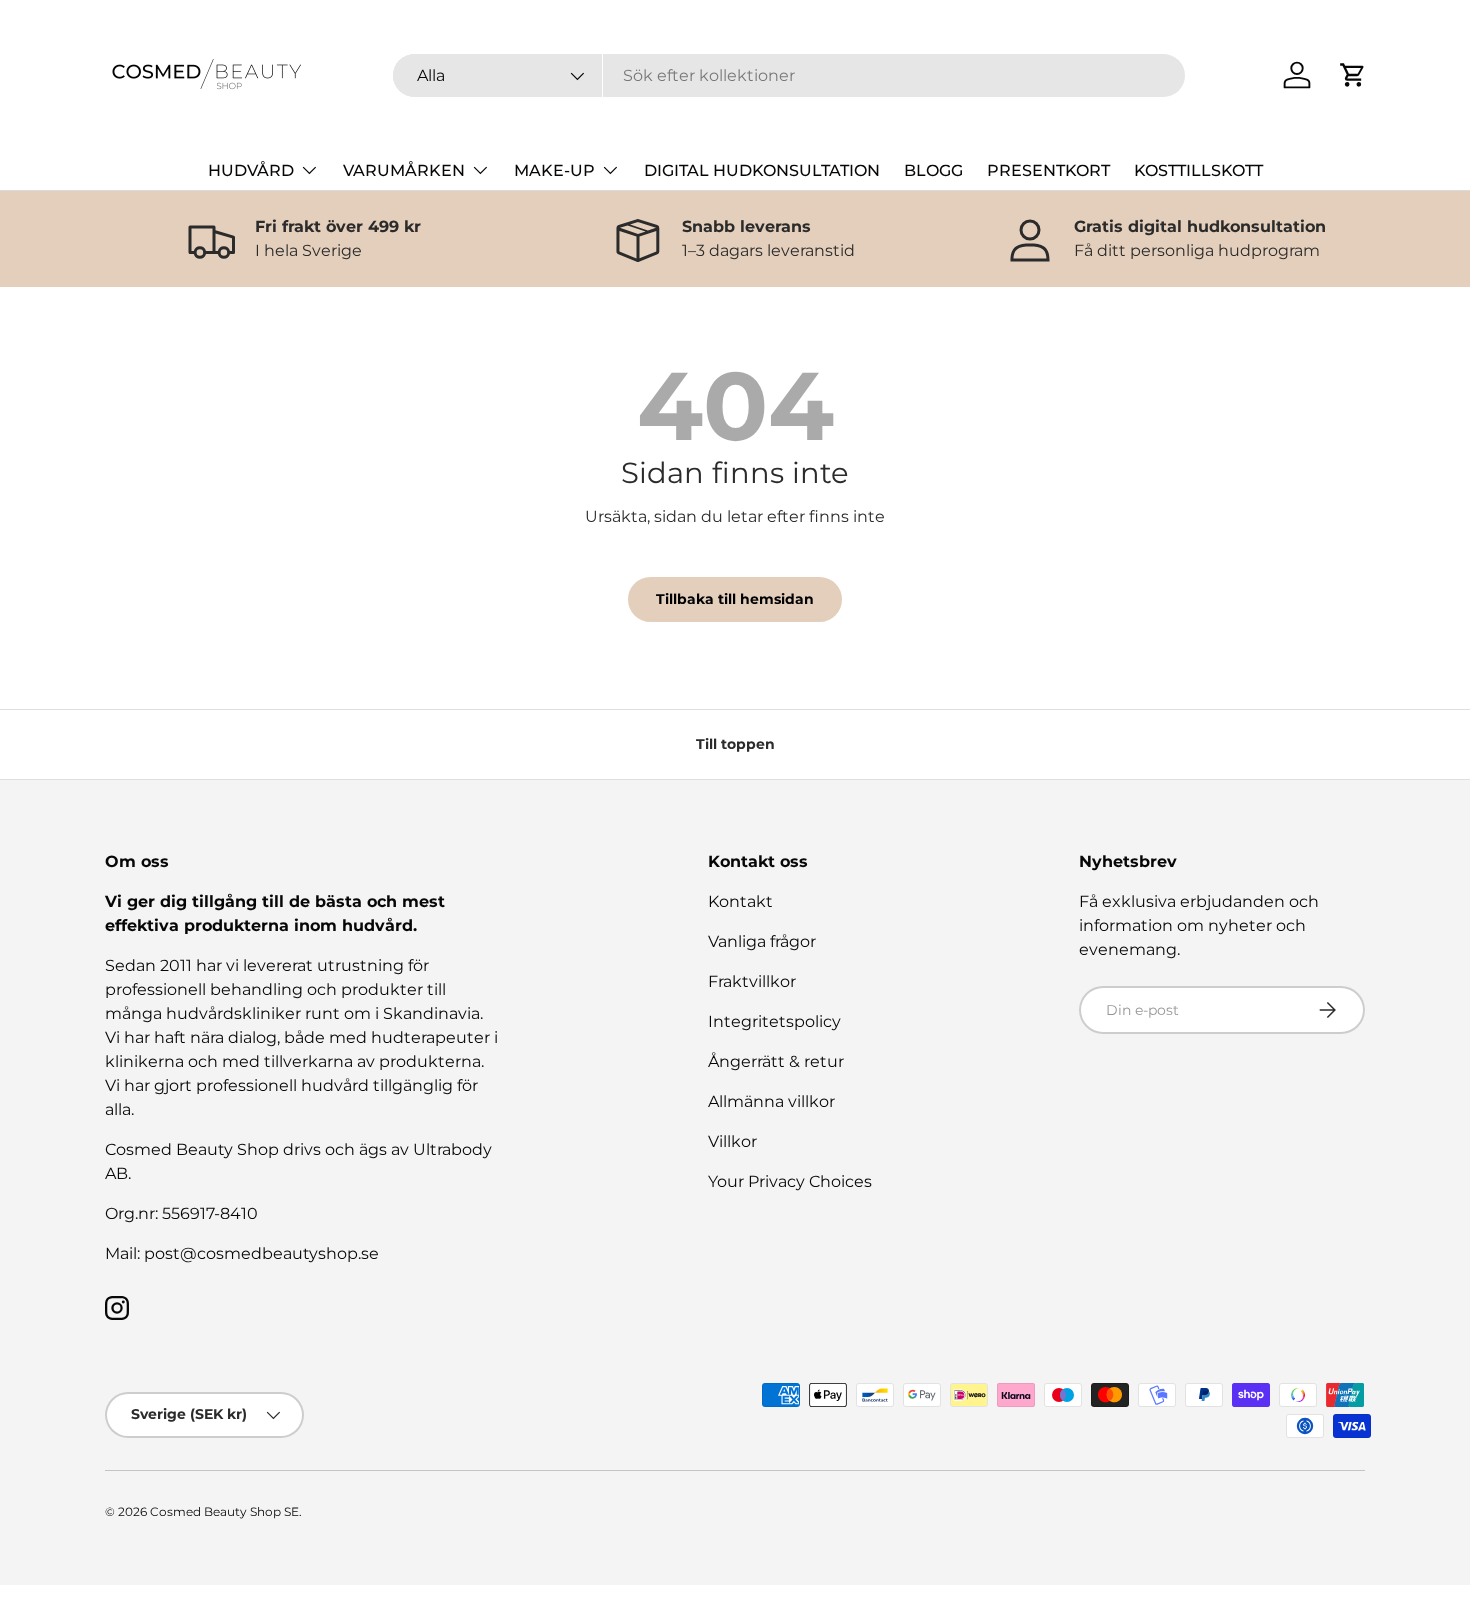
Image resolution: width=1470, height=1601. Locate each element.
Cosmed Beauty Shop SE (224, 1511)
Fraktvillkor (752, 981)
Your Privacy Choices (790, 1181)
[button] (1353, 75)
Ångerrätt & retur (776, 1061)
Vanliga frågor (762, 941)
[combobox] (789, 75)
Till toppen (735, 744)
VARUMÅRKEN (404, 170)
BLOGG (933, 170)
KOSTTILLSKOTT (1198, 170)
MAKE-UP (554, 170)
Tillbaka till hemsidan (735, 599)
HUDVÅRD (251, 170)
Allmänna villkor (771, 1101)
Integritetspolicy (774, 1021)
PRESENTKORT (1048, 170)
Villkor (732, 1141)
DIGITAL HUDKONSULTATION (762, 170)
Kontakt (740, 901)
